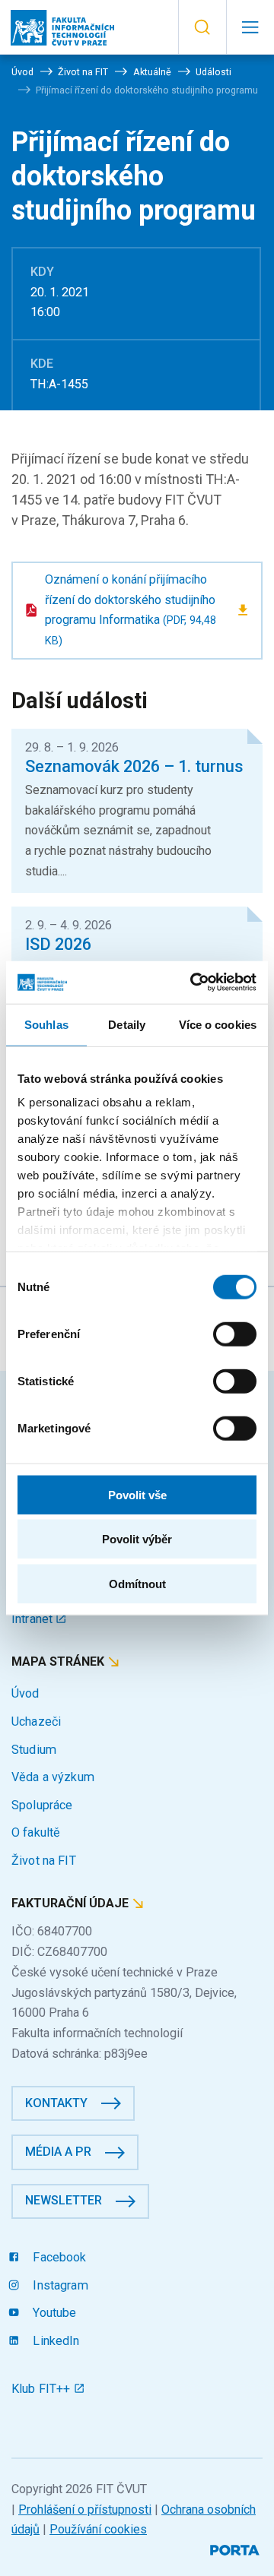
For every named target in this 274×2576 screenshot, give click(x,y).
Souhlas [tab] (46, 1024)
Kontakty (56, 2103)
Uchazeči (36, 1722)
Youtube (53, 2313)
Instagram (59, 2285)
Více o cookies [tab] (218, 1024)
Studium (34, 1750)
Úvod (25, 1693)
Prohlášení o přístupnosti (85, 2510)
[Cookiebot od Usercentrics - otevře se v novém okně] (193, 983)
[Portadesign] (236, 2548)
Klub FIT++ (43, 2389)
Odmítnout (137, 1583)
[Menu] (250, 27)
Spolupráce (42, 1805)
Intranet (33, 1619)
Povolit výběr (137, 1539)
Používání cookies (98, 2529)
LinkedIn (54, 2341)
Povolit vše (137, 1494)
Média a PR (58, 2152)
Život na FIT (44, 1861)
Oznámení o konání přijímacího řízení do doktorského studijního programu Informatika (131, 610)
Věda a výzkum (53, 1777)
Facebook (58, 2257)
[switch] (235, 1334)
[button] (202, 27)
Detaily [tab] (127, 1024)
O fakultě (36, 1832)
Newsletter (64, 2200)
